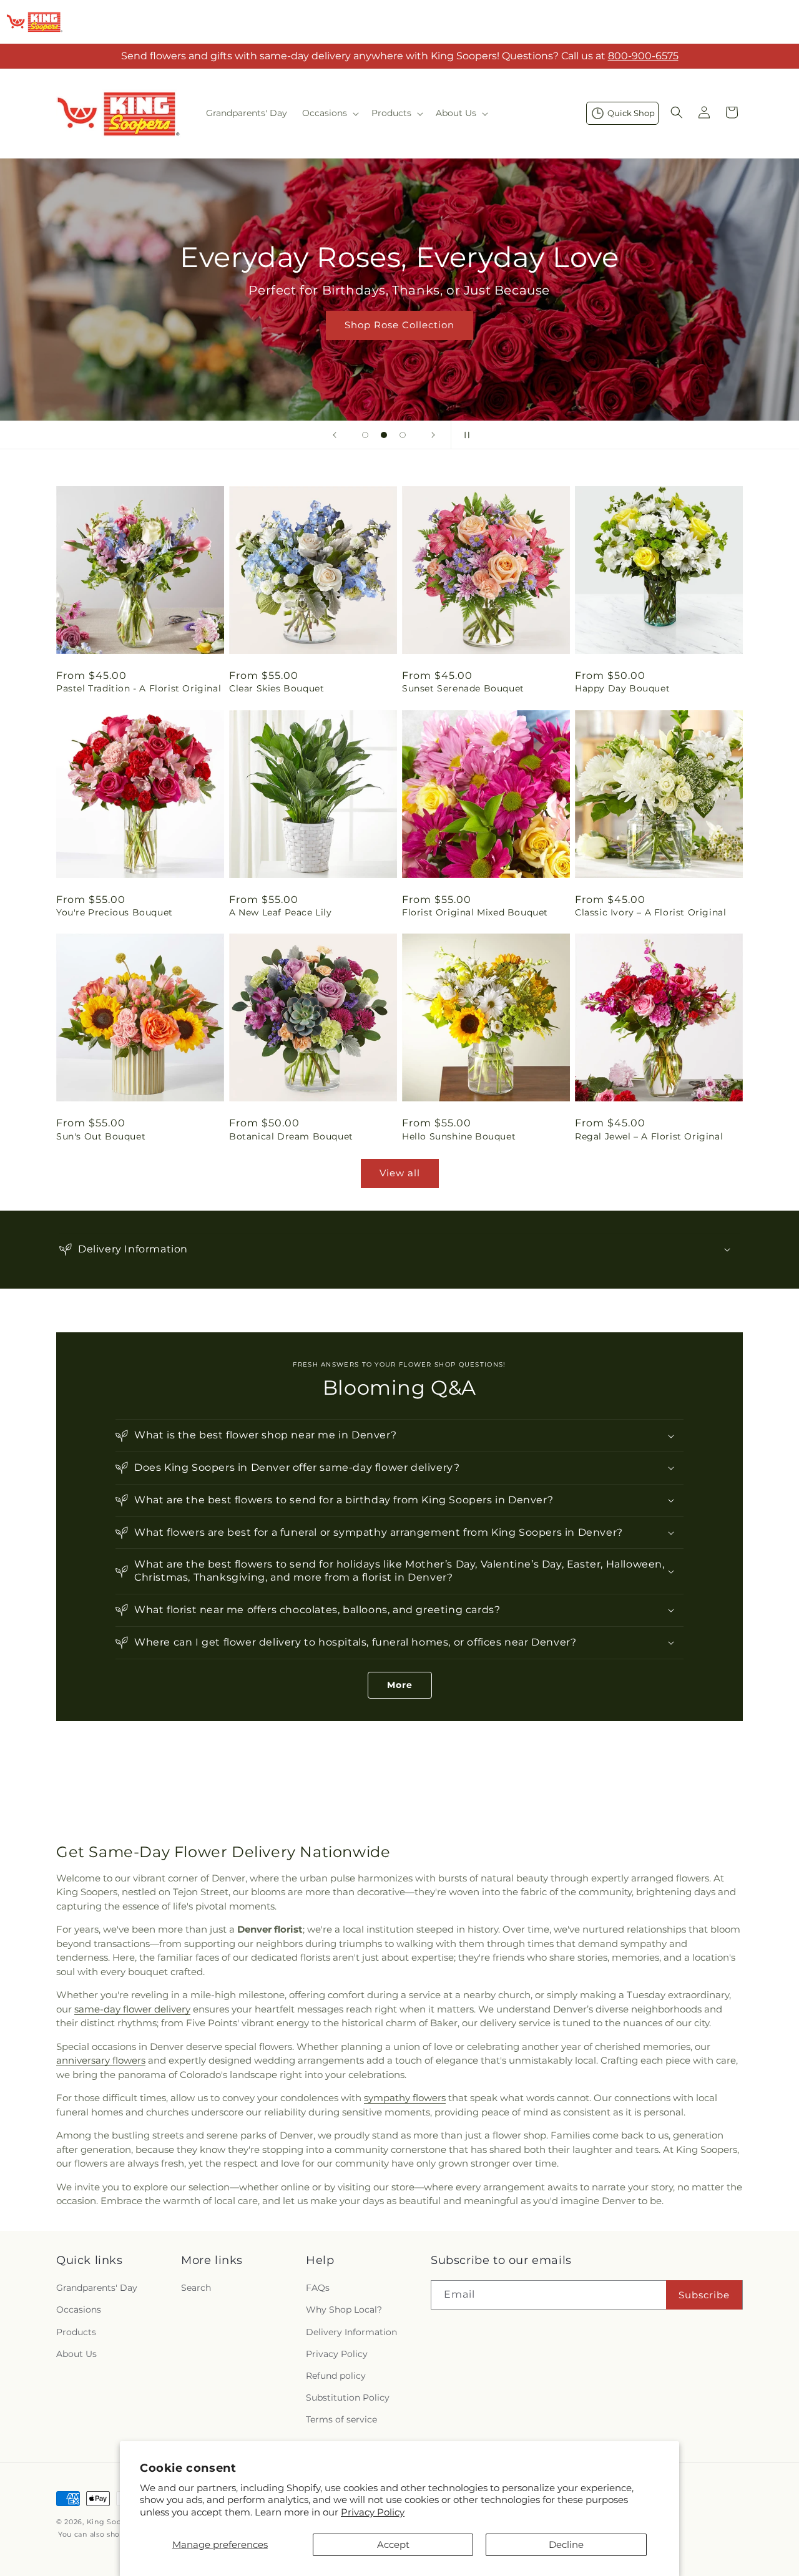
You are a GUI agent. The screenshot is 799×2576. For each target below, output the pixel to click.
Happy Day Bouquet (622, 688)
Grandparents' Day (97, 2288)
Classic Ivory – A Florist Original (650, 912)
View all (400, 1173)
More (400, 1685)
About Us (76, 2354)
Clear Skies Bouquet (277, 688)
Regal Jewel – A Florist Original (649, 1136)
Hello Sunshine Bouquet (459, 1136)
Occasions (79, 2310)
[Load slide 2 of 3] (384, 435)
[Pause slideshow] (464, 435)
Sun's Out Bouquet (101, 1136)
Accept (393, 2544)
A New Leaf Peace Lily (281, 912)
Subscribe (704, 2295)
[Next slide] (433, 435)
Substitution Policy (348, 2398)
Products (76, 2332)
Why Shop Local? (344, 2310)
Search (196, 2288)
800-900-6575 (643, 56)
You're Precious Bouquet (115, 912)
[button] (329, 113)
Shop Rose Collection (399, 325)
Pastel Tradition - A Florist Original (139, 688)
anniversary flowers (101, 2060)
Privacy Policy (373, 2512)
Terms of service (341, 2420)
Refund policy (336, 2376)
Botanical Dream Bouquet (291, 1136)
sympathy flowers (405, 2098)
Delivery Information (351, 2332)
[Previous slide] (335, 435)
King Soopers (112, 2522)
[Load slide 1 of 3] (365, 435)
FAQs (318, 2288)
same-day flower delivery (132, 2009)
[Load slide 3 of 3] (403, 435)
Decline (566, 2544)
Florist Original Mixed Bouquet (475, 912)
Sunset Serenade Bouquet (463, 688)
